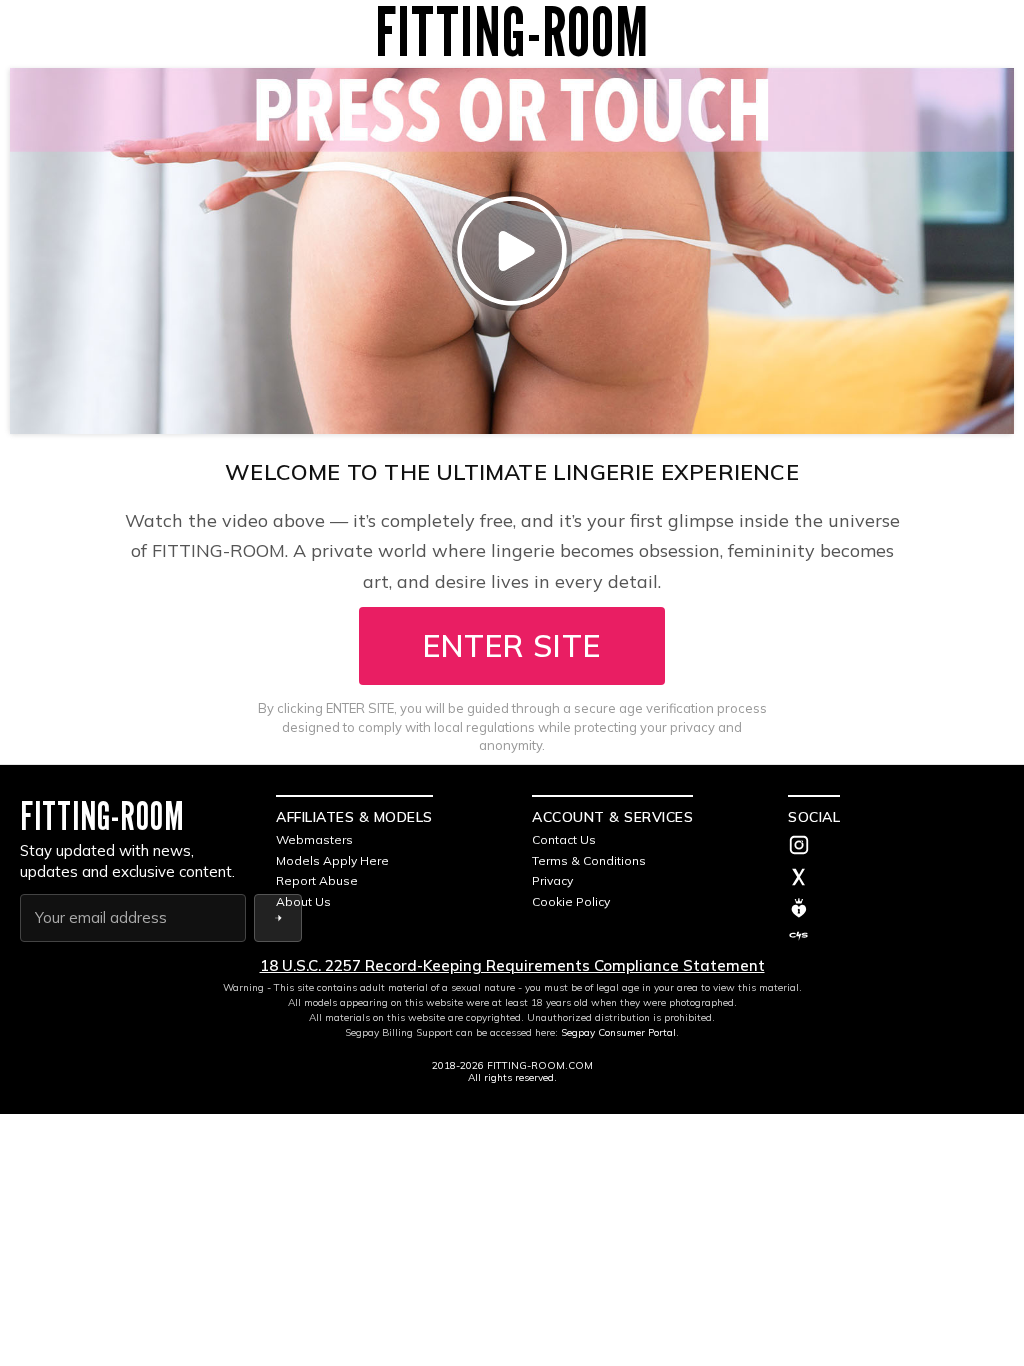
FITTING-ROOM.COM (540, 1065)
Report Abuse (317, 880)
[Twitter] (896, 879)
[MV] (896, 908)
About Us (303, 901)
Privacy (552, 880)
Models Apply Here (332, 860)
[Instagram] (896, 847)
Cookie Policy (571, 901)
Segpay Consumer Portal (618, 1032)
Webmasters (314, 839)
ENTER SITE (512, 646)
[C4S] (896, 936)
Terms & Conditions (589, 860)
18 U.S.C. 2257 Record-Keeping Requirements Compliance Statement (512, 965)
